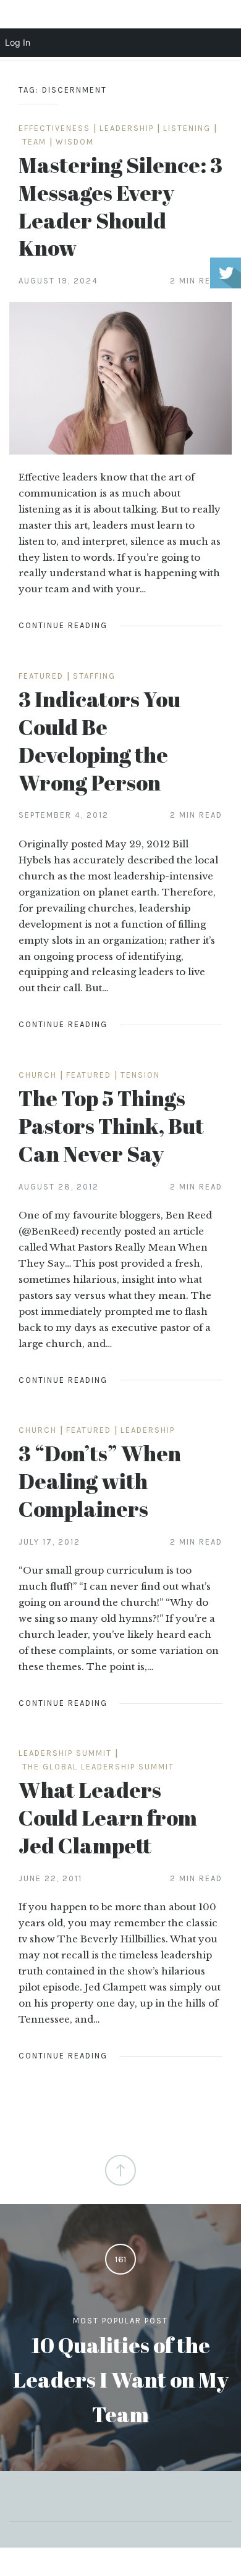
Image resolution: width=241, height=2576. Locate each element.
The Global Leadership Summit (98, 1767)
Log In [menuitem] (18, 42)
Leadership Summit (65, 1753)
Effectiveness (54, 128)
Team (34, 142)
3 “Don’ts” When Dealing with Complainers (100, 1481)
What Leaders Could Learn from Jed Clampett (108, 1817)
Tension (140, 1075)
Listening (187, 128)
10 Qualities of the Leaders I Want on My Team (121, 2379)
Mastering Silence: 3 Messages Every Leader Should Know (120, 206)
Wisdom (75, 142)
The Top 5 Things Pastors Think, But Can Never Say (111, 1126)
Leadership (127, 128)
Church (38, 1075)
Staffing (94, 676)
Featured (41, 676)
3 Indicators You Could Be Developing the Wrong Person (99, 740)
